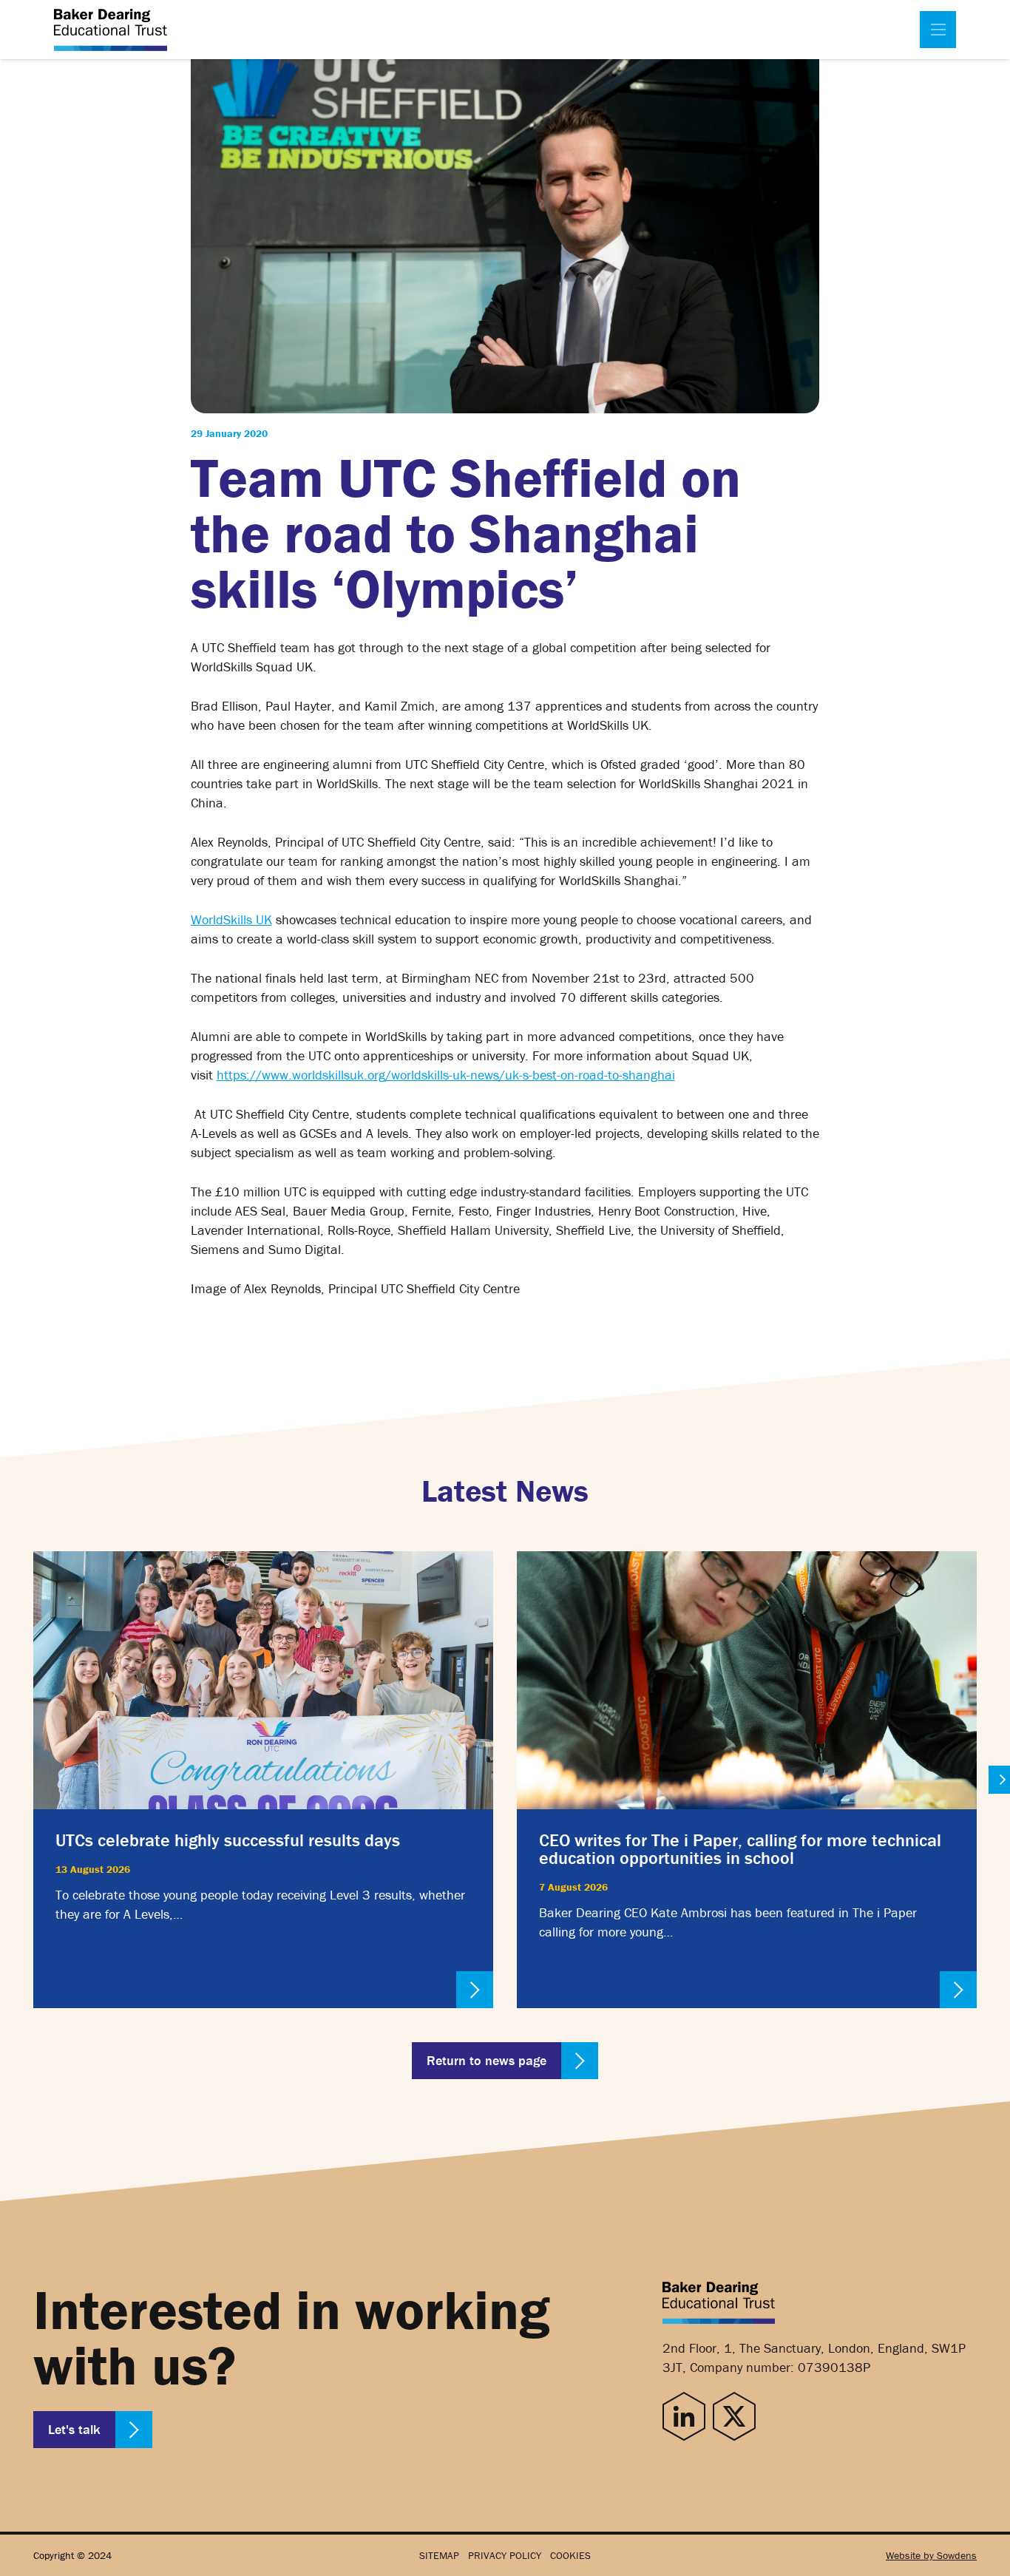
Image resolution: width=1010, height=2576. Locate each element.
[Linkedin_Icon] (684, 2417)
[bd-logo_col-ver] (111, 30)
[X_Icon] (734, 2417)
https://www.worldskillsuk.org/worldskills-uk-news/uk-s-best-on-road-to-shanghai (446, 1075)
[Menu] (938, 30)
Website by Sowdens (931, 2555)
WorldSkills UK (231, 919)
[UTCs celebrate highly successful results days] (263, 1780)
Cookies (570, 2555)
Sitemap (439, 2555)
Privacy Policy (505, 2555)
